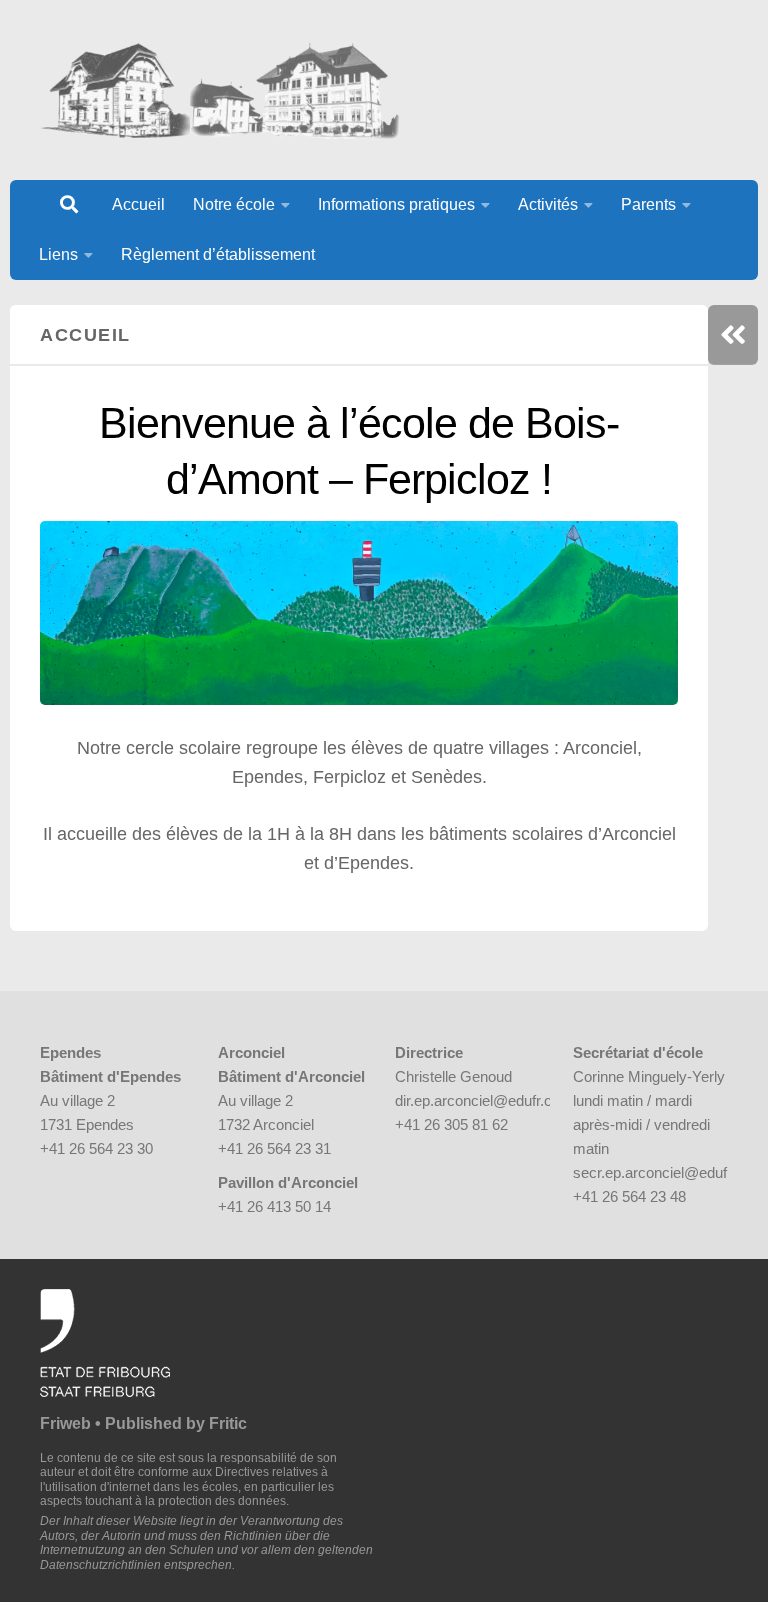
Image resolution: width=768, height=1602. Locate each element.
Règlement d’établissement (218, 254)
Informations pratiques (396, 204)
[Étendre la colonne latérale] (733, 335)
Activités (548, 204)
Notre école (234, 204)
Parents (648, 204)
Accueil (138, 204)
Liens (58, 254)
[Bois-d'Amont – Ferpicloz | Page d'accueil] (220, 90)
